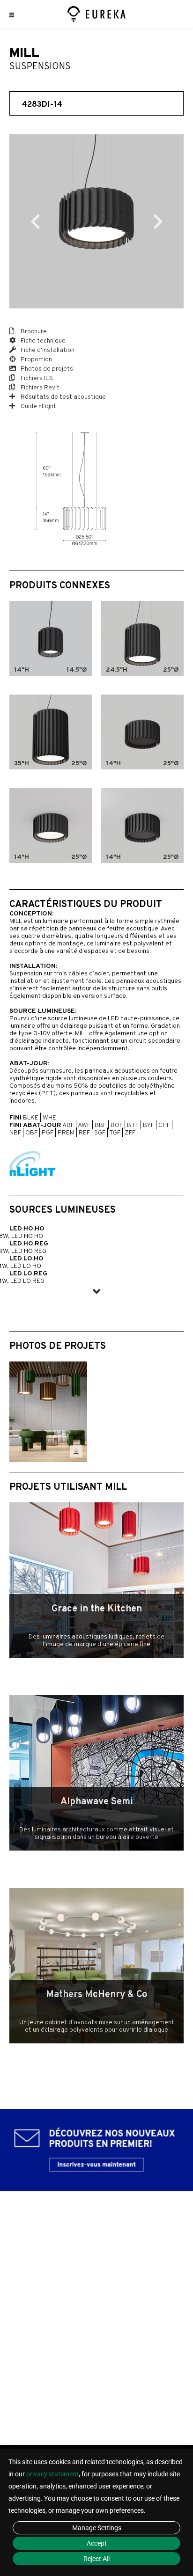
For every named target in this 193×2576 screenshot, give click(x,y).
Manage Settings (97, 2528)
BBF (100, 1125)
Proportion (36, 360)
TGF (115, 1133)
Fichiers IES (36, 378)
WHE (49, 1118)
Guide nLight (38, 406)
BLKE (31, 1118)
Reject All (96, 2559)
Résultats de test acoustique (63, 397)
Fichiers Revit (39, 388)
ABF (68, 1125)
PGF (48, 1133)
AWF (84, 1125)
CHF (164, 1125)
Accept (97, 2543)
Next (158, 221)
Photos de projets (46, 369)
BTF (133, 1125)
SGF (100, 1133)
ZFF (130, 1133)
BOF (117, 1125)
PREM (66, 1133)
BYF (148, 1125)
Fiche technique (42, 341)
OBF (31, 1133)
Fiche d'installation (47, 350)
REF (84, 1133)
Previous (35, 221)
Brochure (33, 332)
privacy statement (52, 2474)
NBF (15, 1133)
